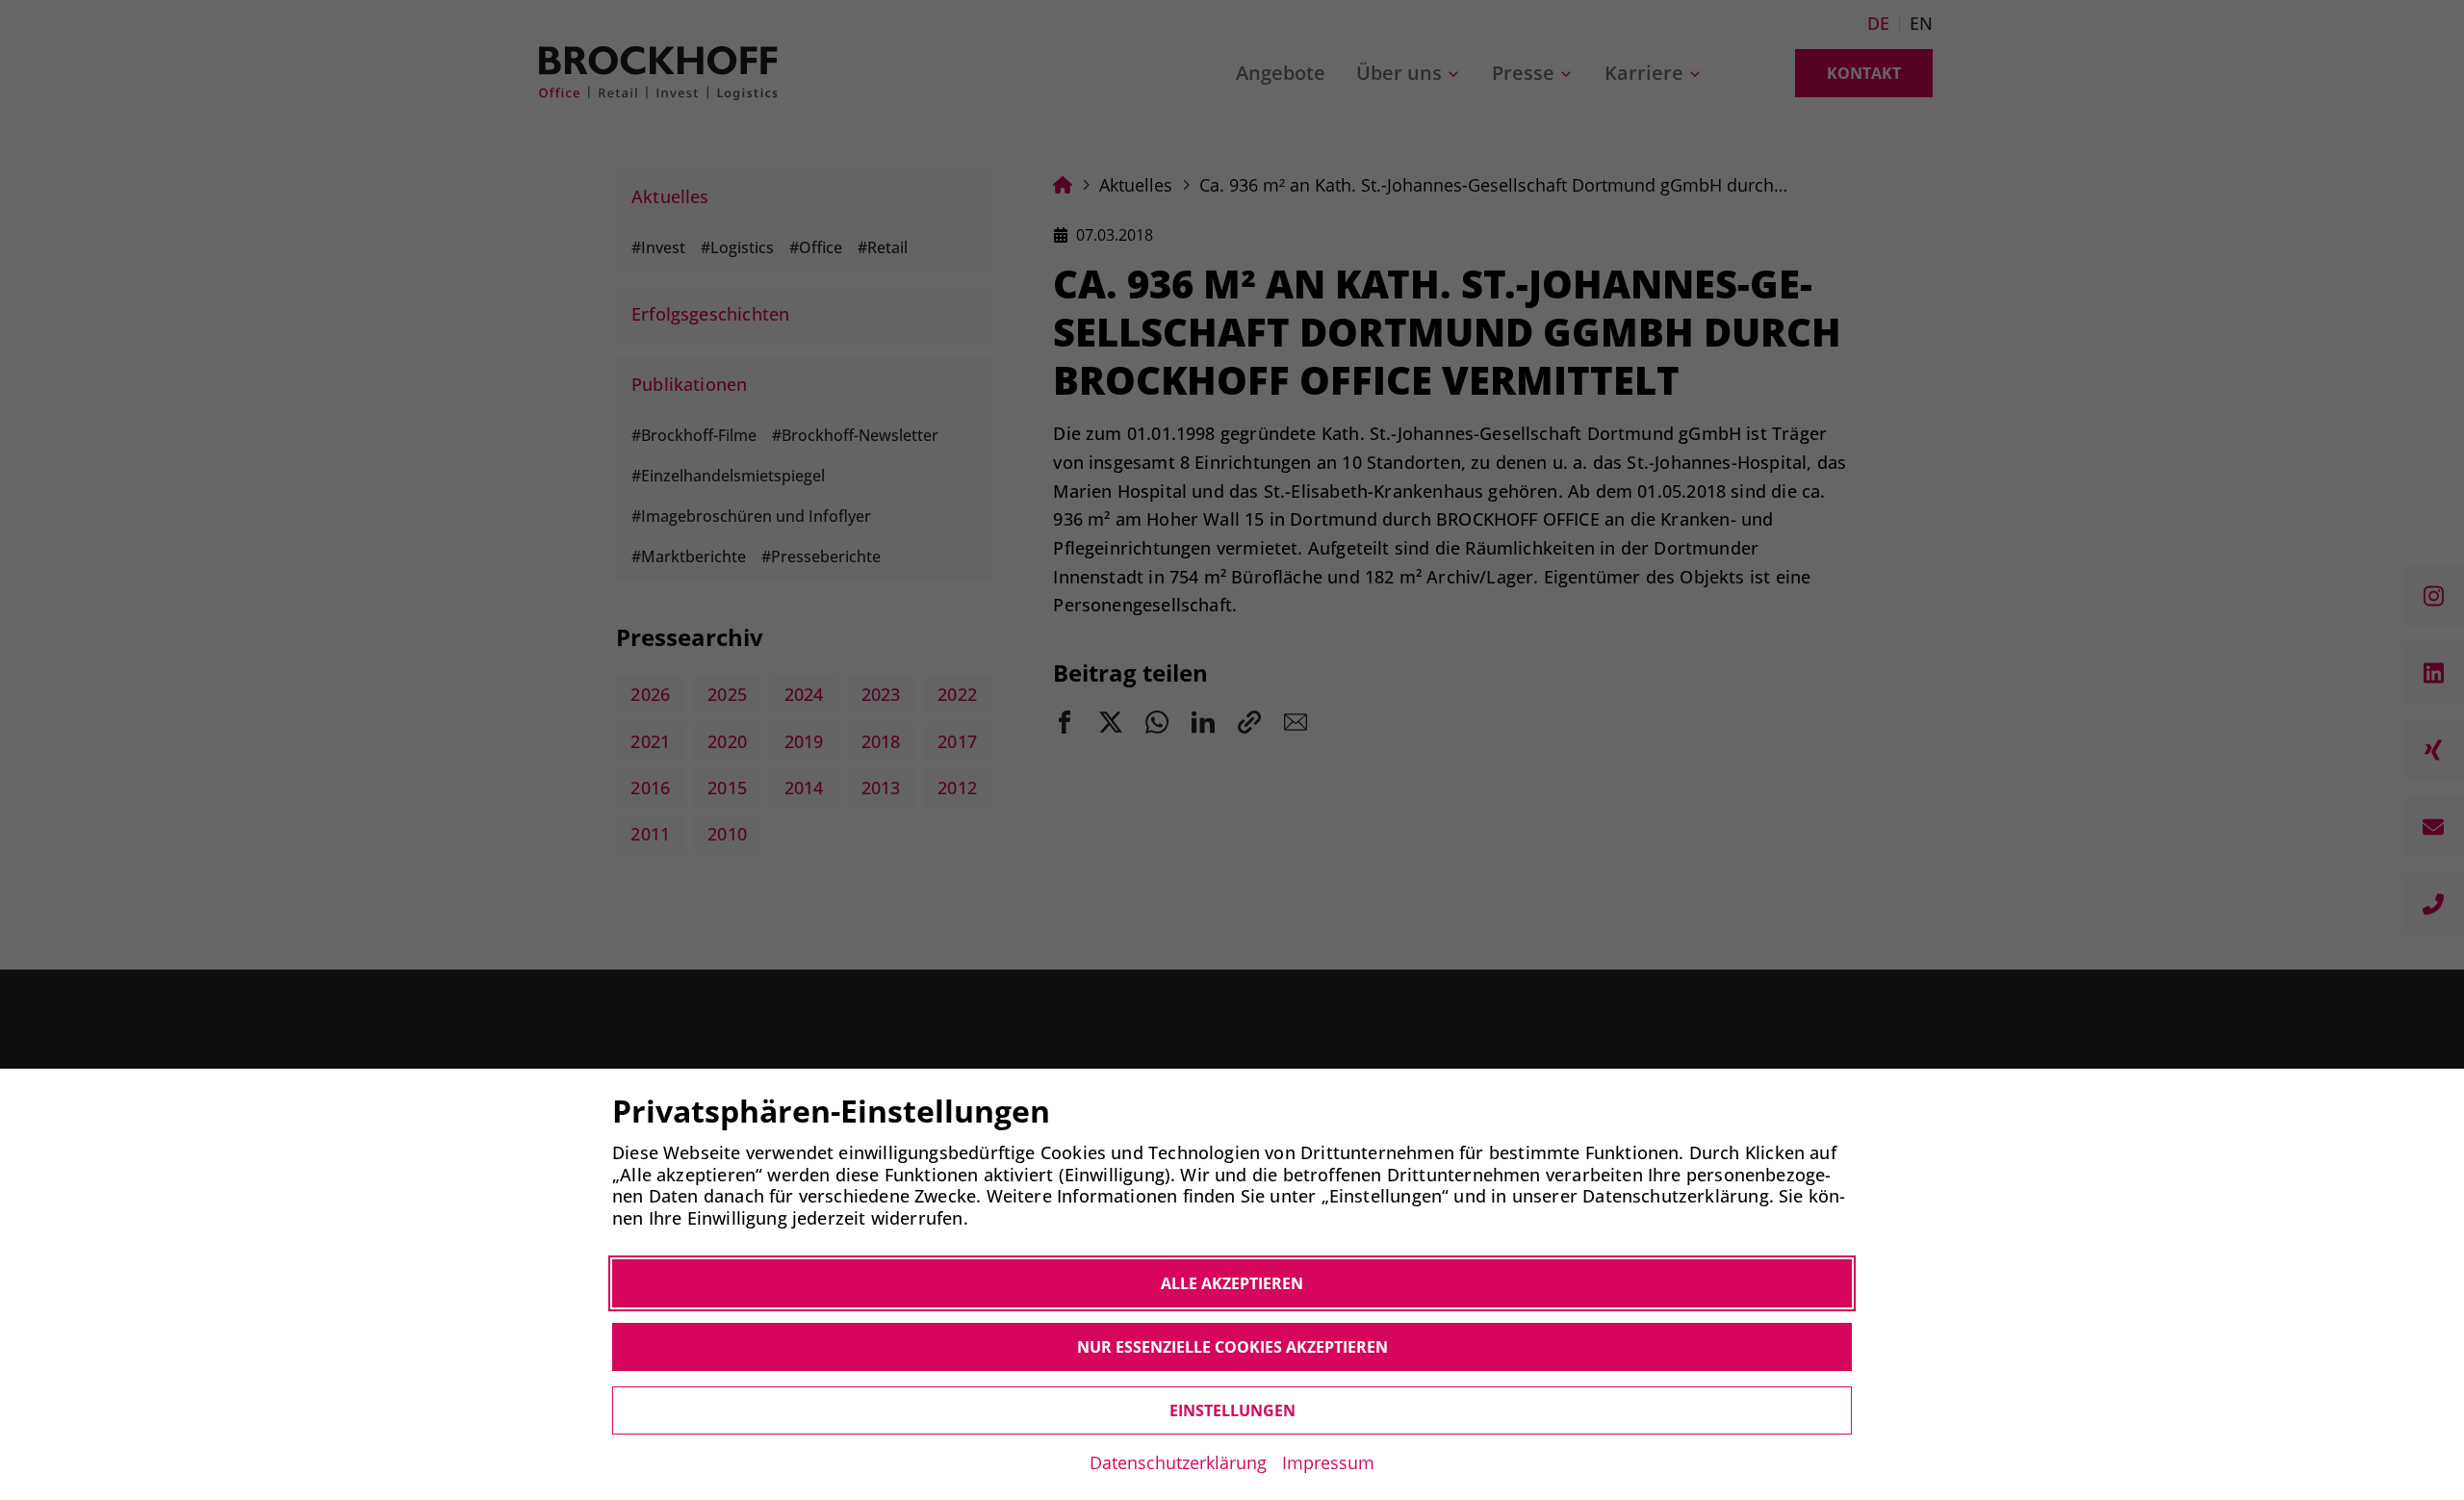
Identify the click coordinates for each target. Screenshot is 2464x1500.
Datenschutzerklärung (1178, 1462)
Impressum (1328, 1462)
